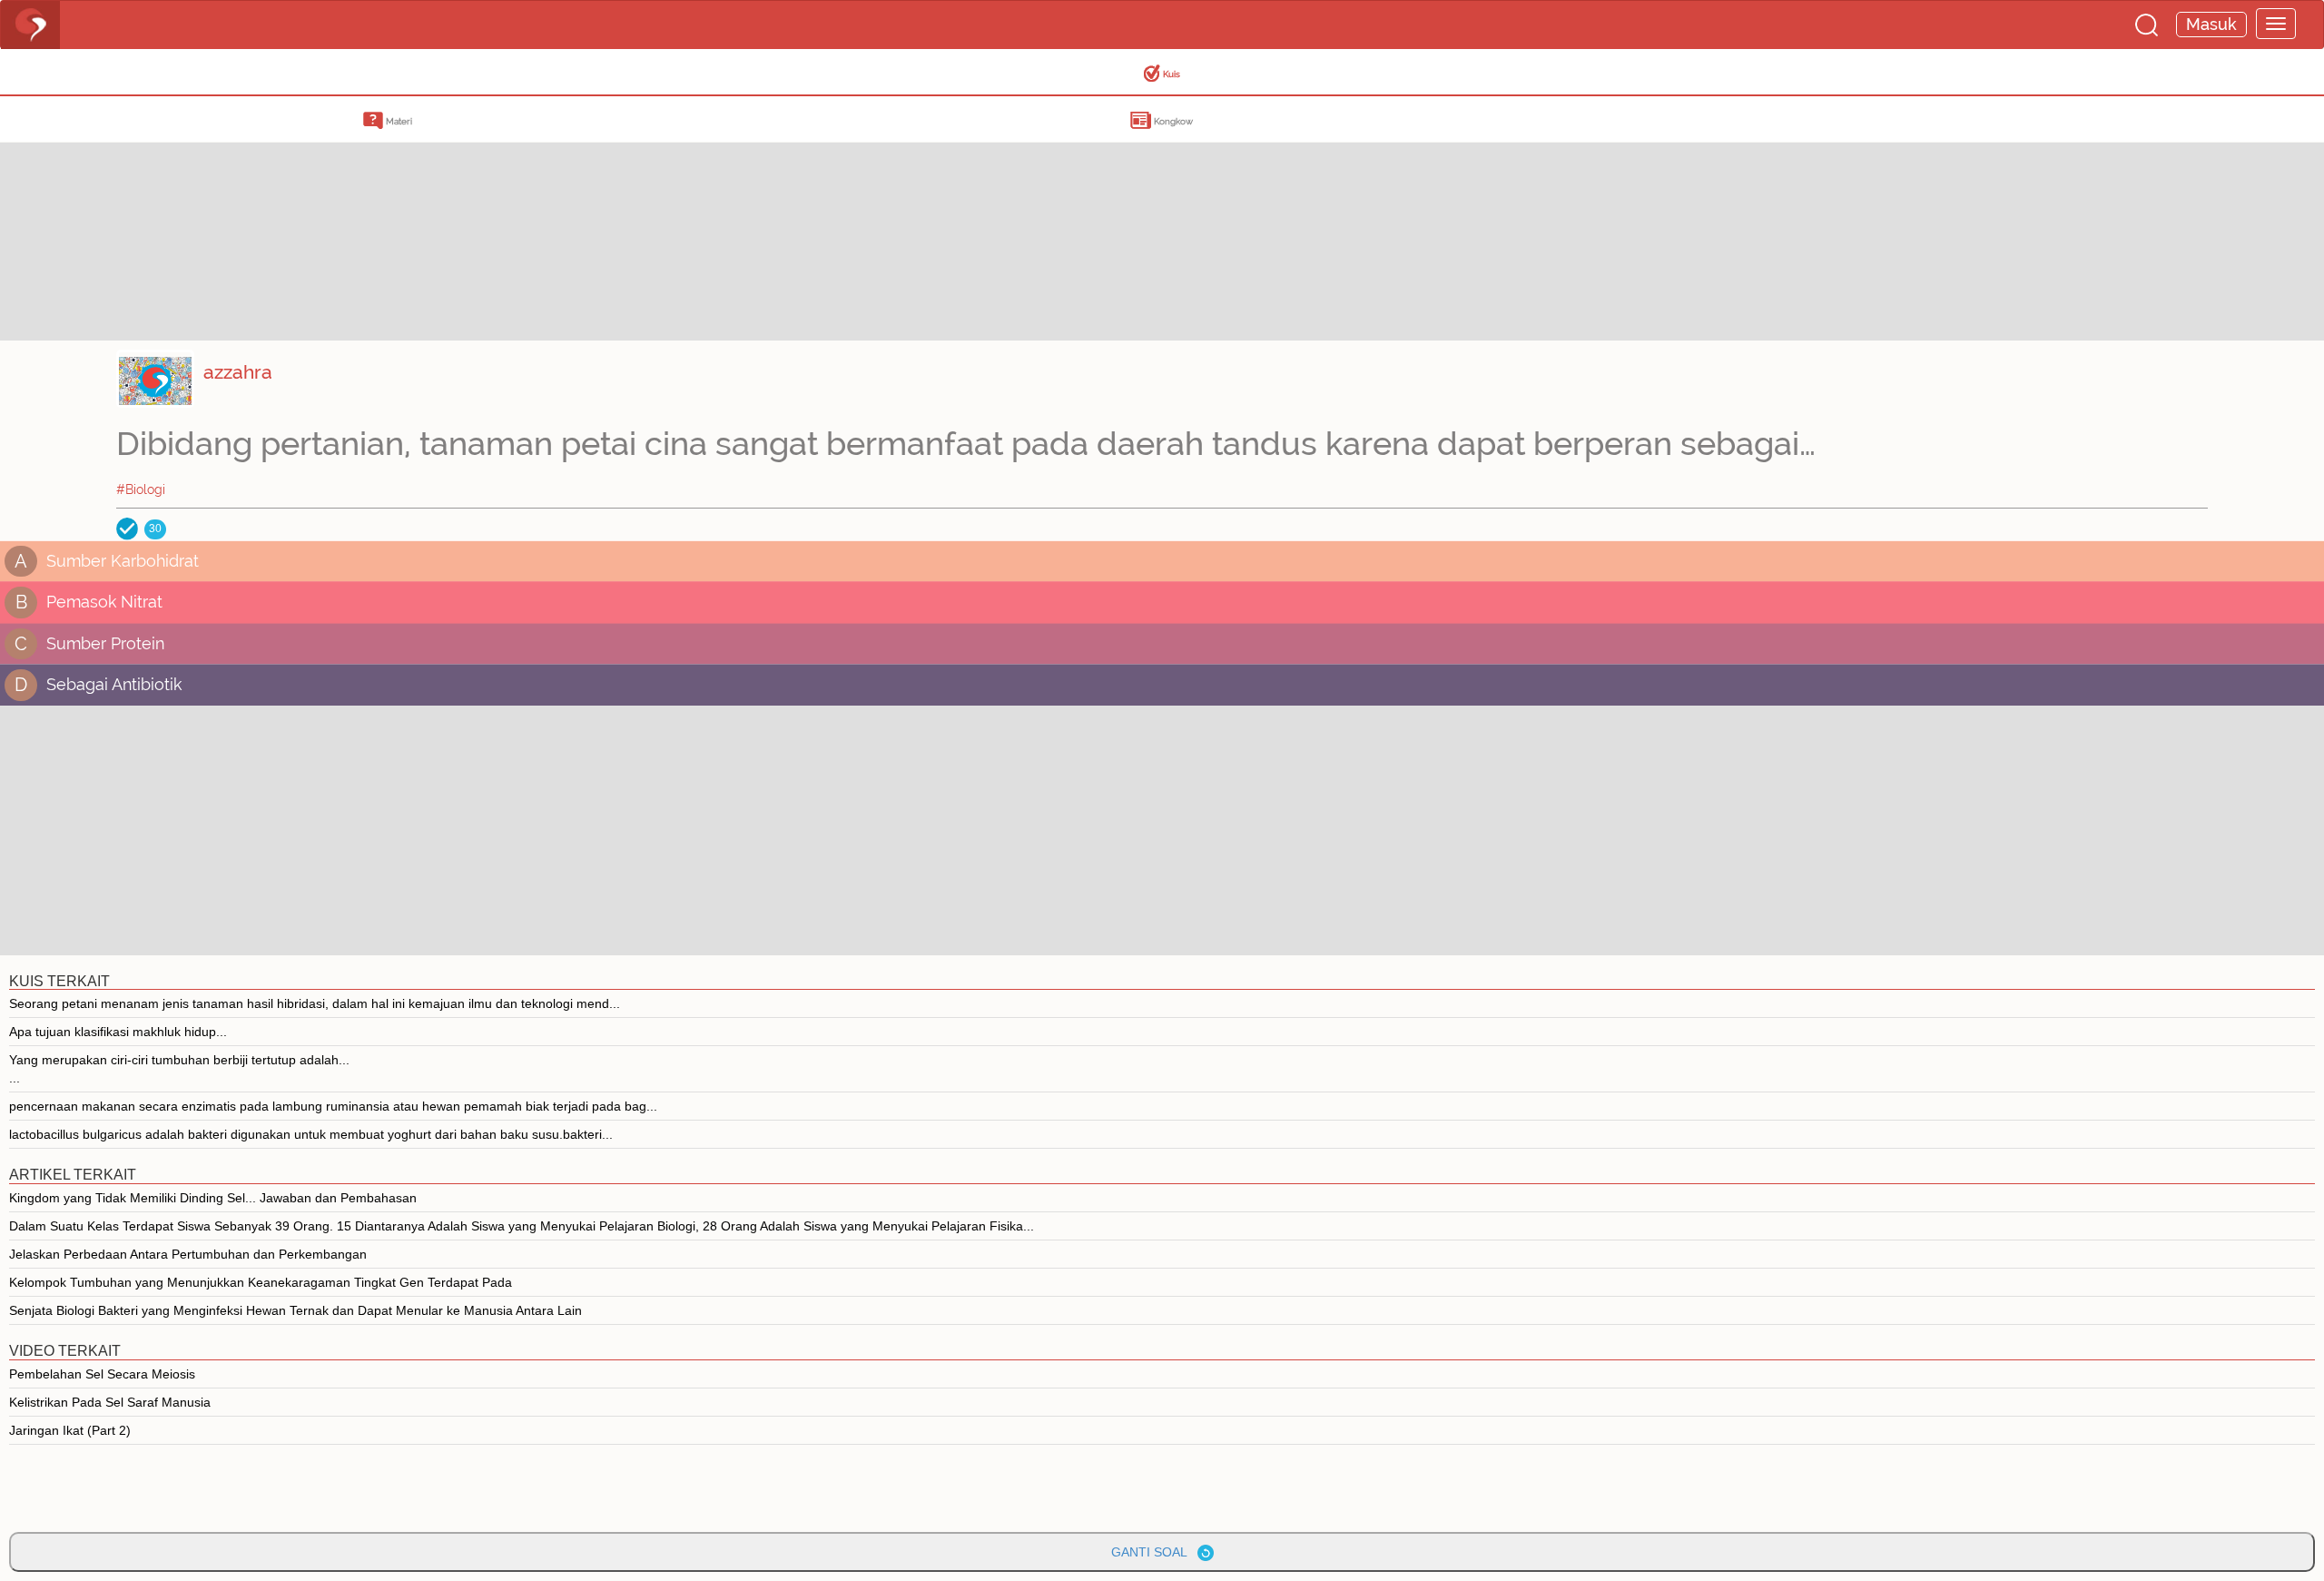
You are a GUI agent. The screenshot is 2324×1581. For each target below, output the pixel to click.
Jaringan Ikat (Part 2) (70, 1430)
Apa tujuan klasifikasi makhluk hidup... (118, 1032)
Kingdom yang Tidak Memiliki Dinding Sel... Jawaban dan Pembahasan (213, 1198)
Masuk (2211, 24)
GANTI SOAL (1154, 1552)
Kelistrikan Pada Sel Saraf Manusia (110, 1402)
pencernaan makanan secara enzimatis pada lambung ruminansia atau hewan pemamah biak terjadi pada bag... (333, 1106)
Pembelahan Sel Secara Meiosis (102, 1374)
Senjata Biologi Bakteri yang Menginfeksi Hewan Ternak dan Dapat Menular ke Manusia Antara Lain (295, 1310)
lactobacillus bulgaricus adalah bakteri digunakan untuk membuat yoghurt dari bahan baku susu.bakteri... (311, 1134)
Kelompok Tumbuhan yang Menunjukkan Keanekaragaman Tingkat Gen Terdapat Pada (261, 1282)
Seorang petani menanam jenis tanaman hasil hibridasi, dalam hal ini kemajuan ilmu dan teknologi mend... (315, 1003)
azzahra (238, 372)
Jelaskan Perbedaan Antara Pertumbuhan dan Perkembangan (188, 1254)
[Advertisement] (145, 213)
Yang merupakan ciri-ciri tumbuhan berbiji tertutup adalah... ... (179, 1069)
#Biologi (141, 489)
